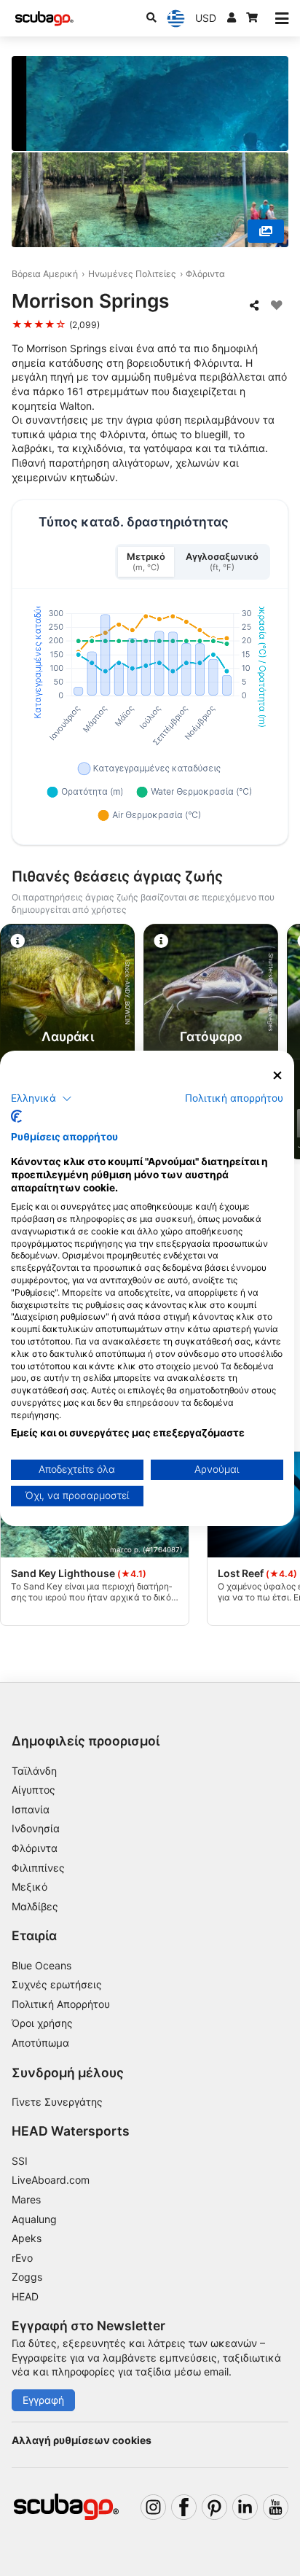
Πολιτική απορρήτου (234, 1098)
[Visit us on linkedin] (245, 2507)
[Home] (44, 19)
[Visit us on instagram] (153, 2507)
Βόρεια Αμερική (45, 274)
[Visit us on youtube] (276, 2507)
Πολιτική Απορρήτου (61, 2004)
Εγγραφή (43, 2400)
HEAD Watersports (71, 2131)
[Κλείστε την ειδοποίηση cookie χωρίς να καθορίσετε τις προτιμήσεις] (277, 1075)
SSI (20, 2161)
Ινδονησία (36, 1828)
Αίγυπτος (33, 1790)
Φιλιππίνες (38, 1868)
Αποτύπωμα (40, 2043)
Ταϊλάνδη (34, 1771)
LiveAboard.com (51, 2180)
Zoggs (27, 2277)
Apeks (27, 2238)
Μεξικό (29, 1887)
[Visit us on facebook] (184, 2507)
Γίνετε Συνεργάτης (57, 2102)
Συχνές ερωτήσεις (57, 1984)
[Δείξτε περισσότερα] (266, 231)
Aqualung (34, 2219)
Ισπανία (31, 1809)
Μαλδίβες (35, 1906)
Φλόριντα (205, 274)
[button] (42, 1099)
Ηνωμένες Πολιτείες (132, 274)
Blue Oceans (42, 1965)
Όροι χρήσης (42, 2023)
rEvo (22, 2258)
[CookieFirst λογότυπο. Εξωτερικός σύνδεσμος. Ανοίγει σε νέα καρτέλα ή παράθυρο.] (16, 1116)
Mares (26, 2199)
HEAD (25, 2296)
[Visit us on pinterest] (214, 2507)
